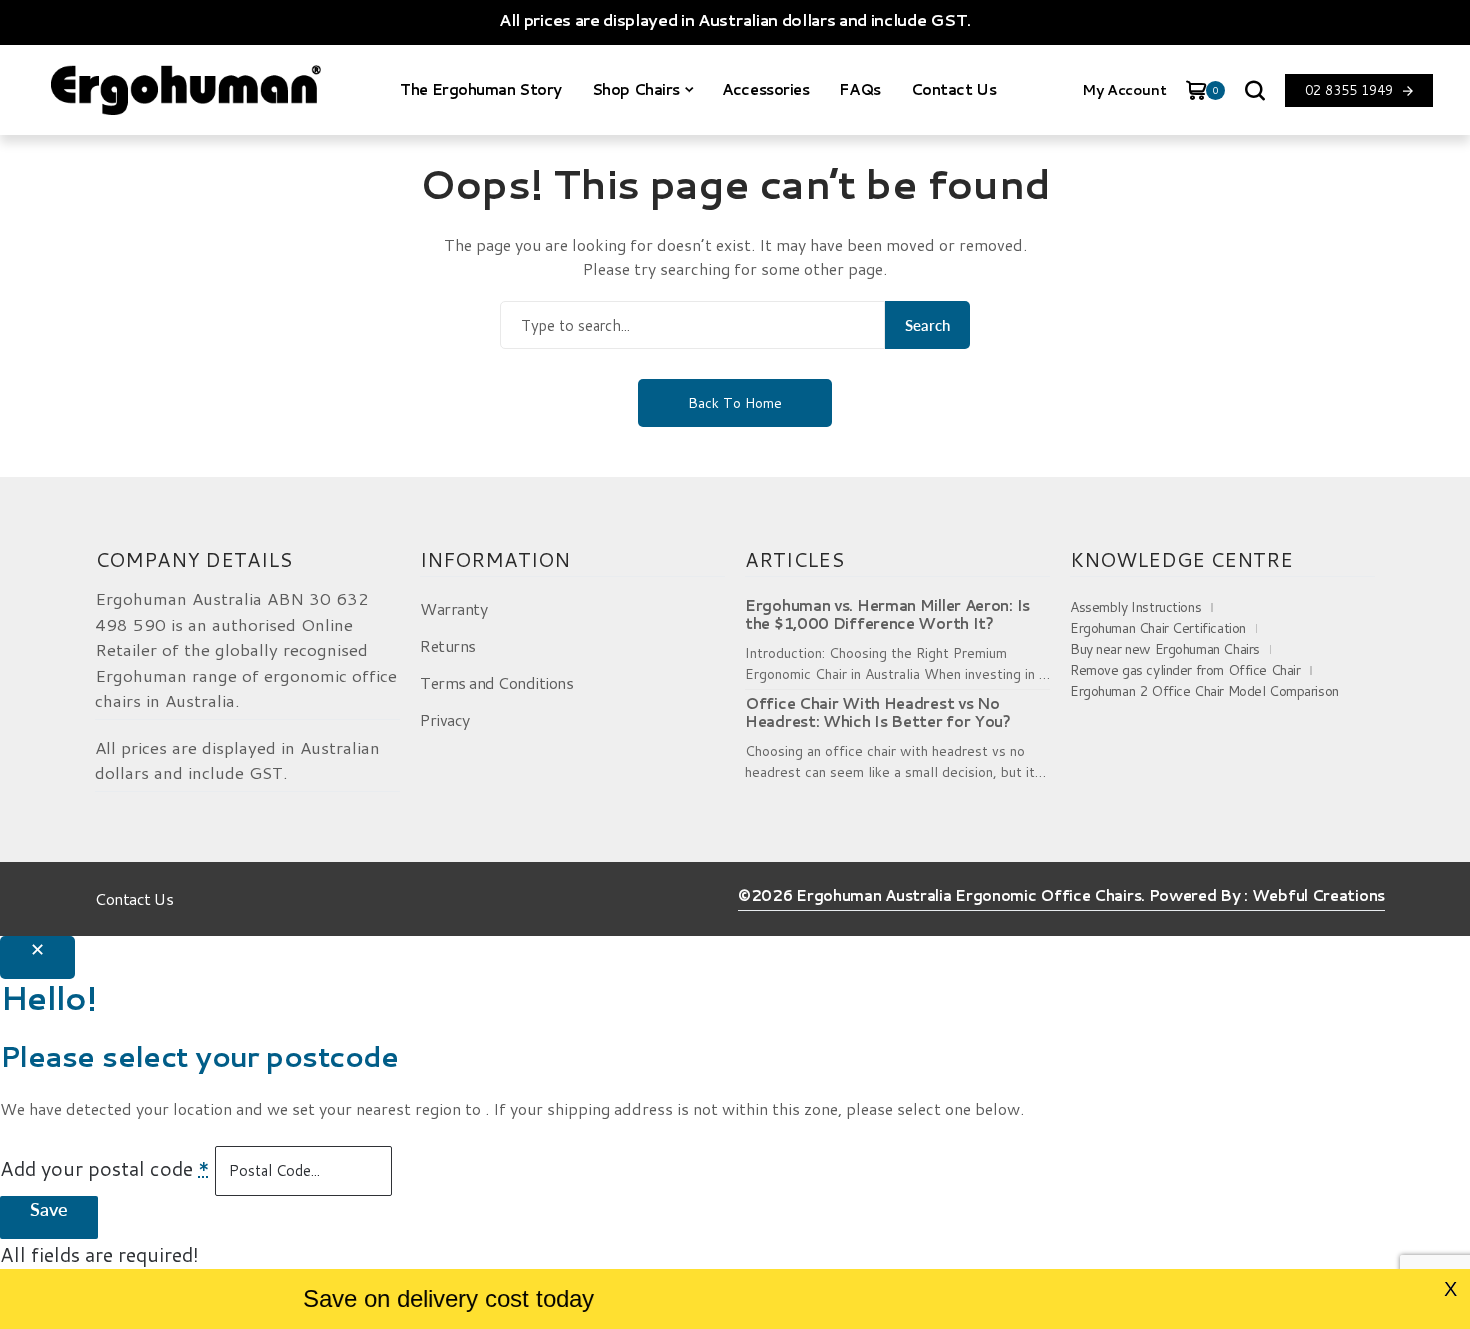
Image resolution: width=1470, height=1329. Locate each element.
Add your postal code (105, 1168)
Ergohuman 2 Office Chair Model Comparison (1204, 691)
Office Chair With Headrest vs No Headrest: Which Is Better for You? (878, 713)
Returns (448, 645)
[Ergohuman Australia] (186, 90)
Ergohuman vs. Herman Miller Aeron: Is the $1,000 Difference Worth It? (887, 615)
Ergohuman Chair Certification (1158, 628)
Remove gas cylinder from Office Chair (1185, 670)
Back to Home (735, 403)
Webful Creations (1318, 896)
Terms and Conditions (496, 682)
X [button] (1450, 1289)
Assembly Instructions (1135, 607)
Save (49, 1209)
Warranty (453, 608)
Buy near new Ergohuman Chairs (1165, 649)
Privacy (445, 719)
